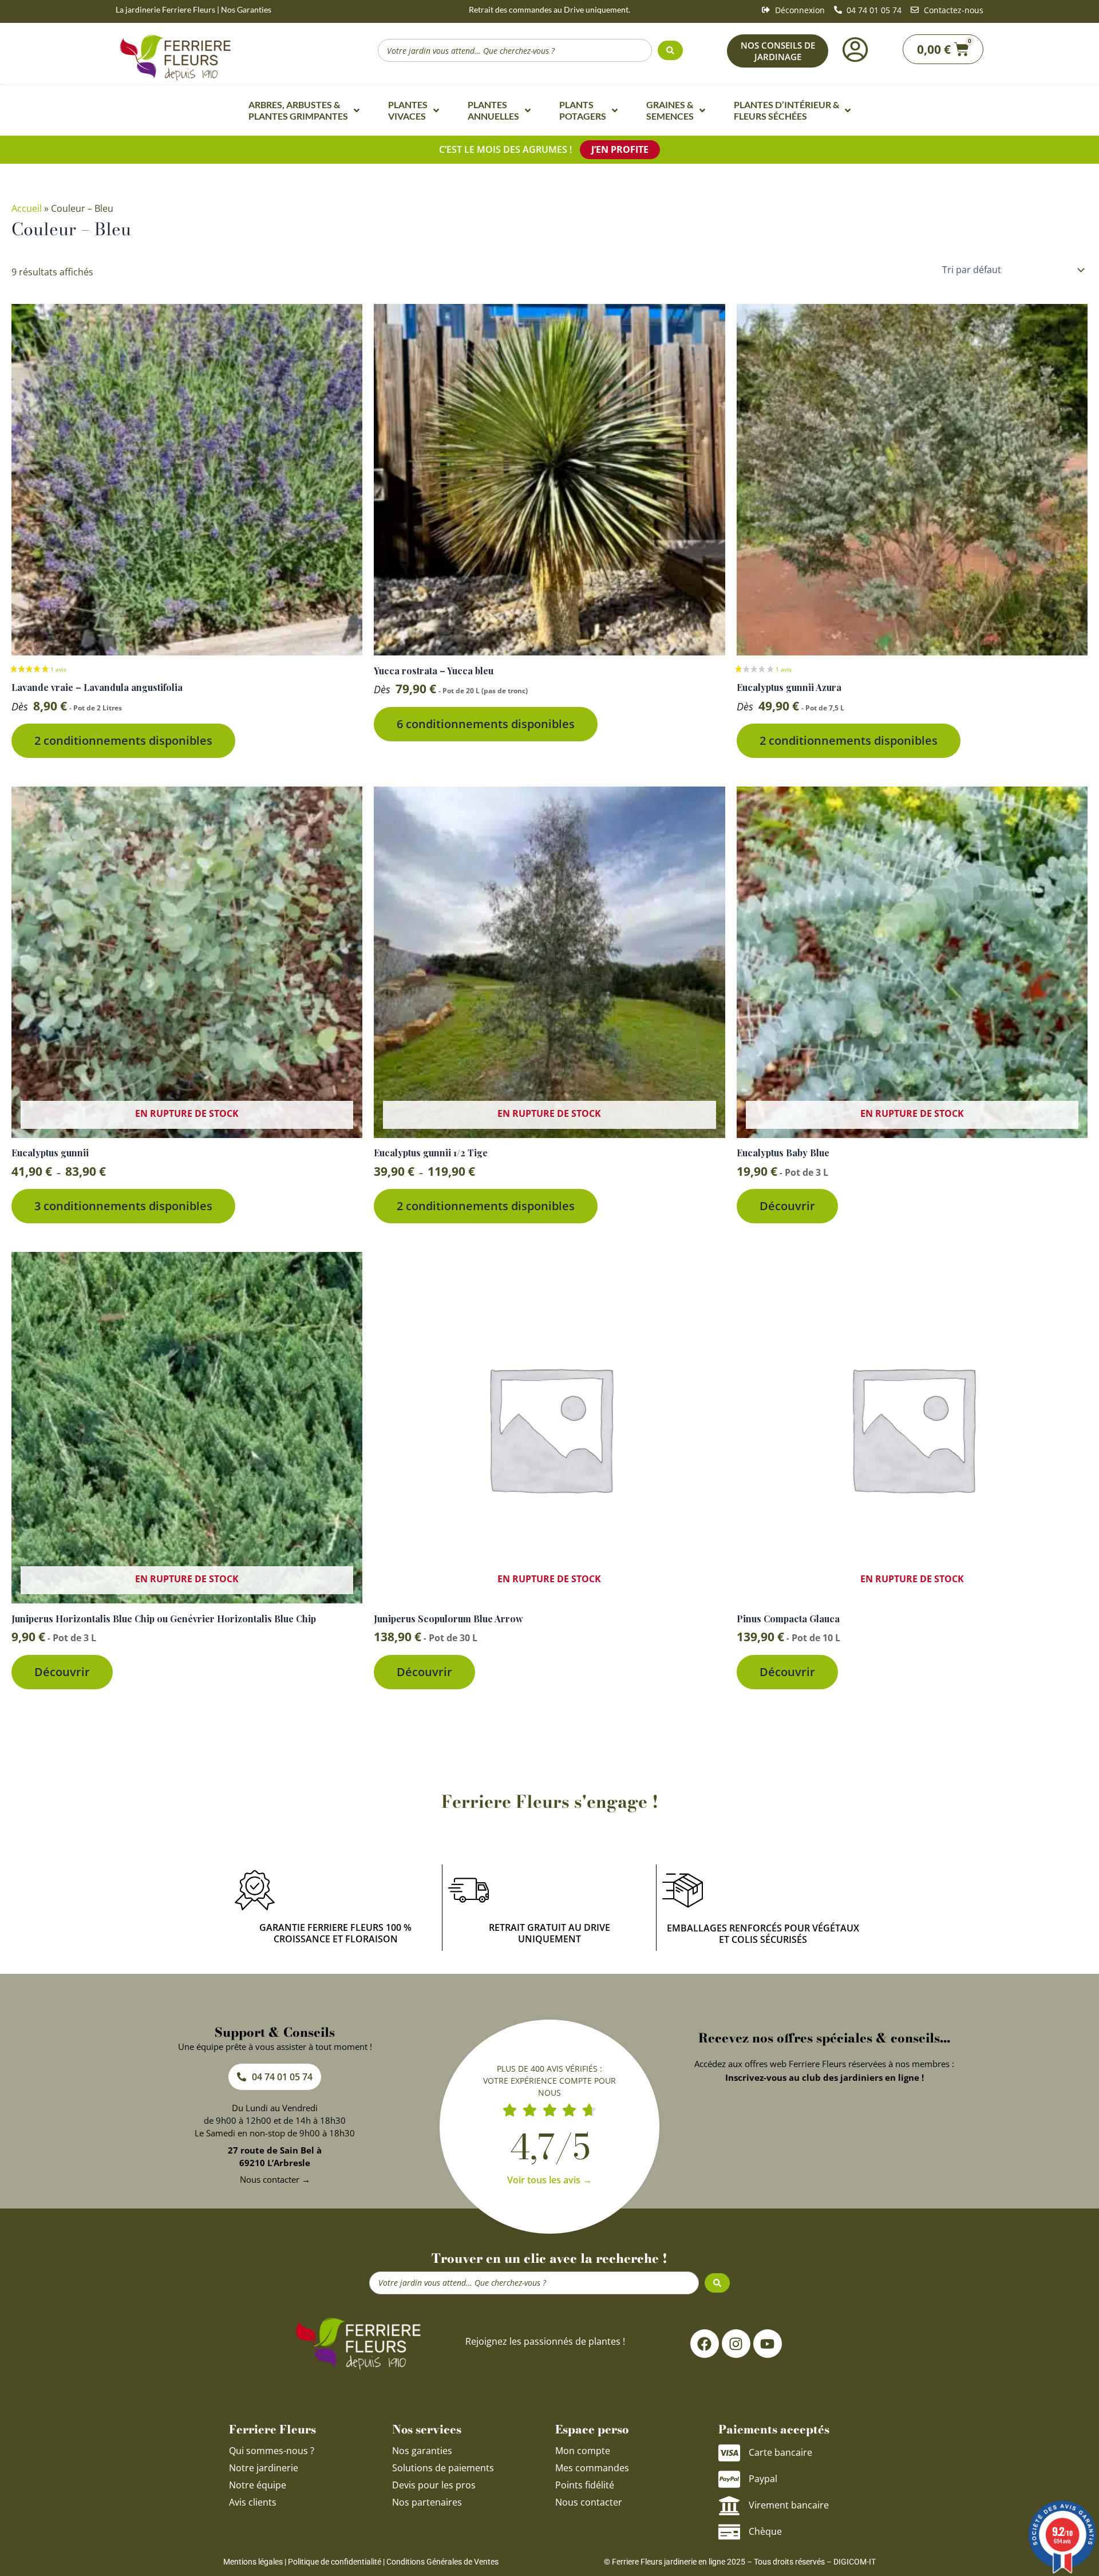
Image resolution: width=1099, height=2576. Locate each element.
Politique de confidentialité (335, 2562)
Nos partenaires (427, 2502)
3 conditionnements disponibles (123, 1206)
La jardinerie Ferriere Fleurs (165, 9)
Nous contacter (589, 2502)
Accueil (27, 208)
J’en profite (620, 149)
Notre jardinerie (264, 2468)
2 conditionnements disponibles (123, 740)
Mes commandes (592, 2468)
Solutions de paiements (443, 2468)
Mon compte (583, 2451)
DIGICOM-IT (855, 2562)
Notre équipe (258, 2485)
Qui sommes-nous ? (273, 2451)
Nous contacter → (275, 2179)
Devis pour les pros (434, 2485)
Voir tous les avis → (549, 2180)
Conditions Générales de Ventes (442, 2562)
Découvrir (787, 1206)
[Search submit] (670, 50)
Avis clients (253, 2502)
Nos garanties (422, 2451)
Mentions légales (253, 2562)
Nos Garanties (246, 9)
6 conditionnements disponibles (486, 724)
